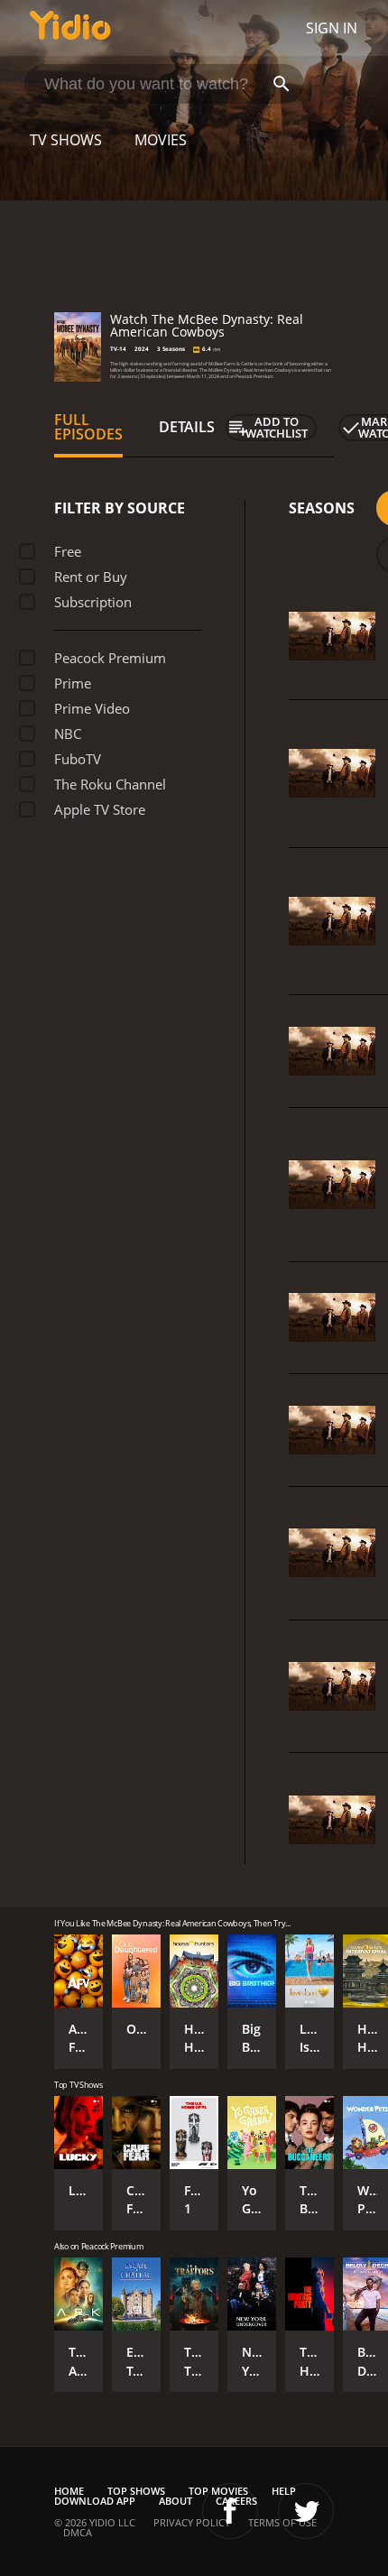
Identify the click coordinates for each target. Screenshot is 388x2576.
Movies (161, 140)
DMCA (78, 2532)
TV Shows (66, 140)
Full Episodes (88, 427)
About (176, 2501)
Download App (95, 2501)
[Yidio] (70, 28)
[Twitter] (306, 2511)
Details (187, 427)
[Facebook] (230, 2511)
